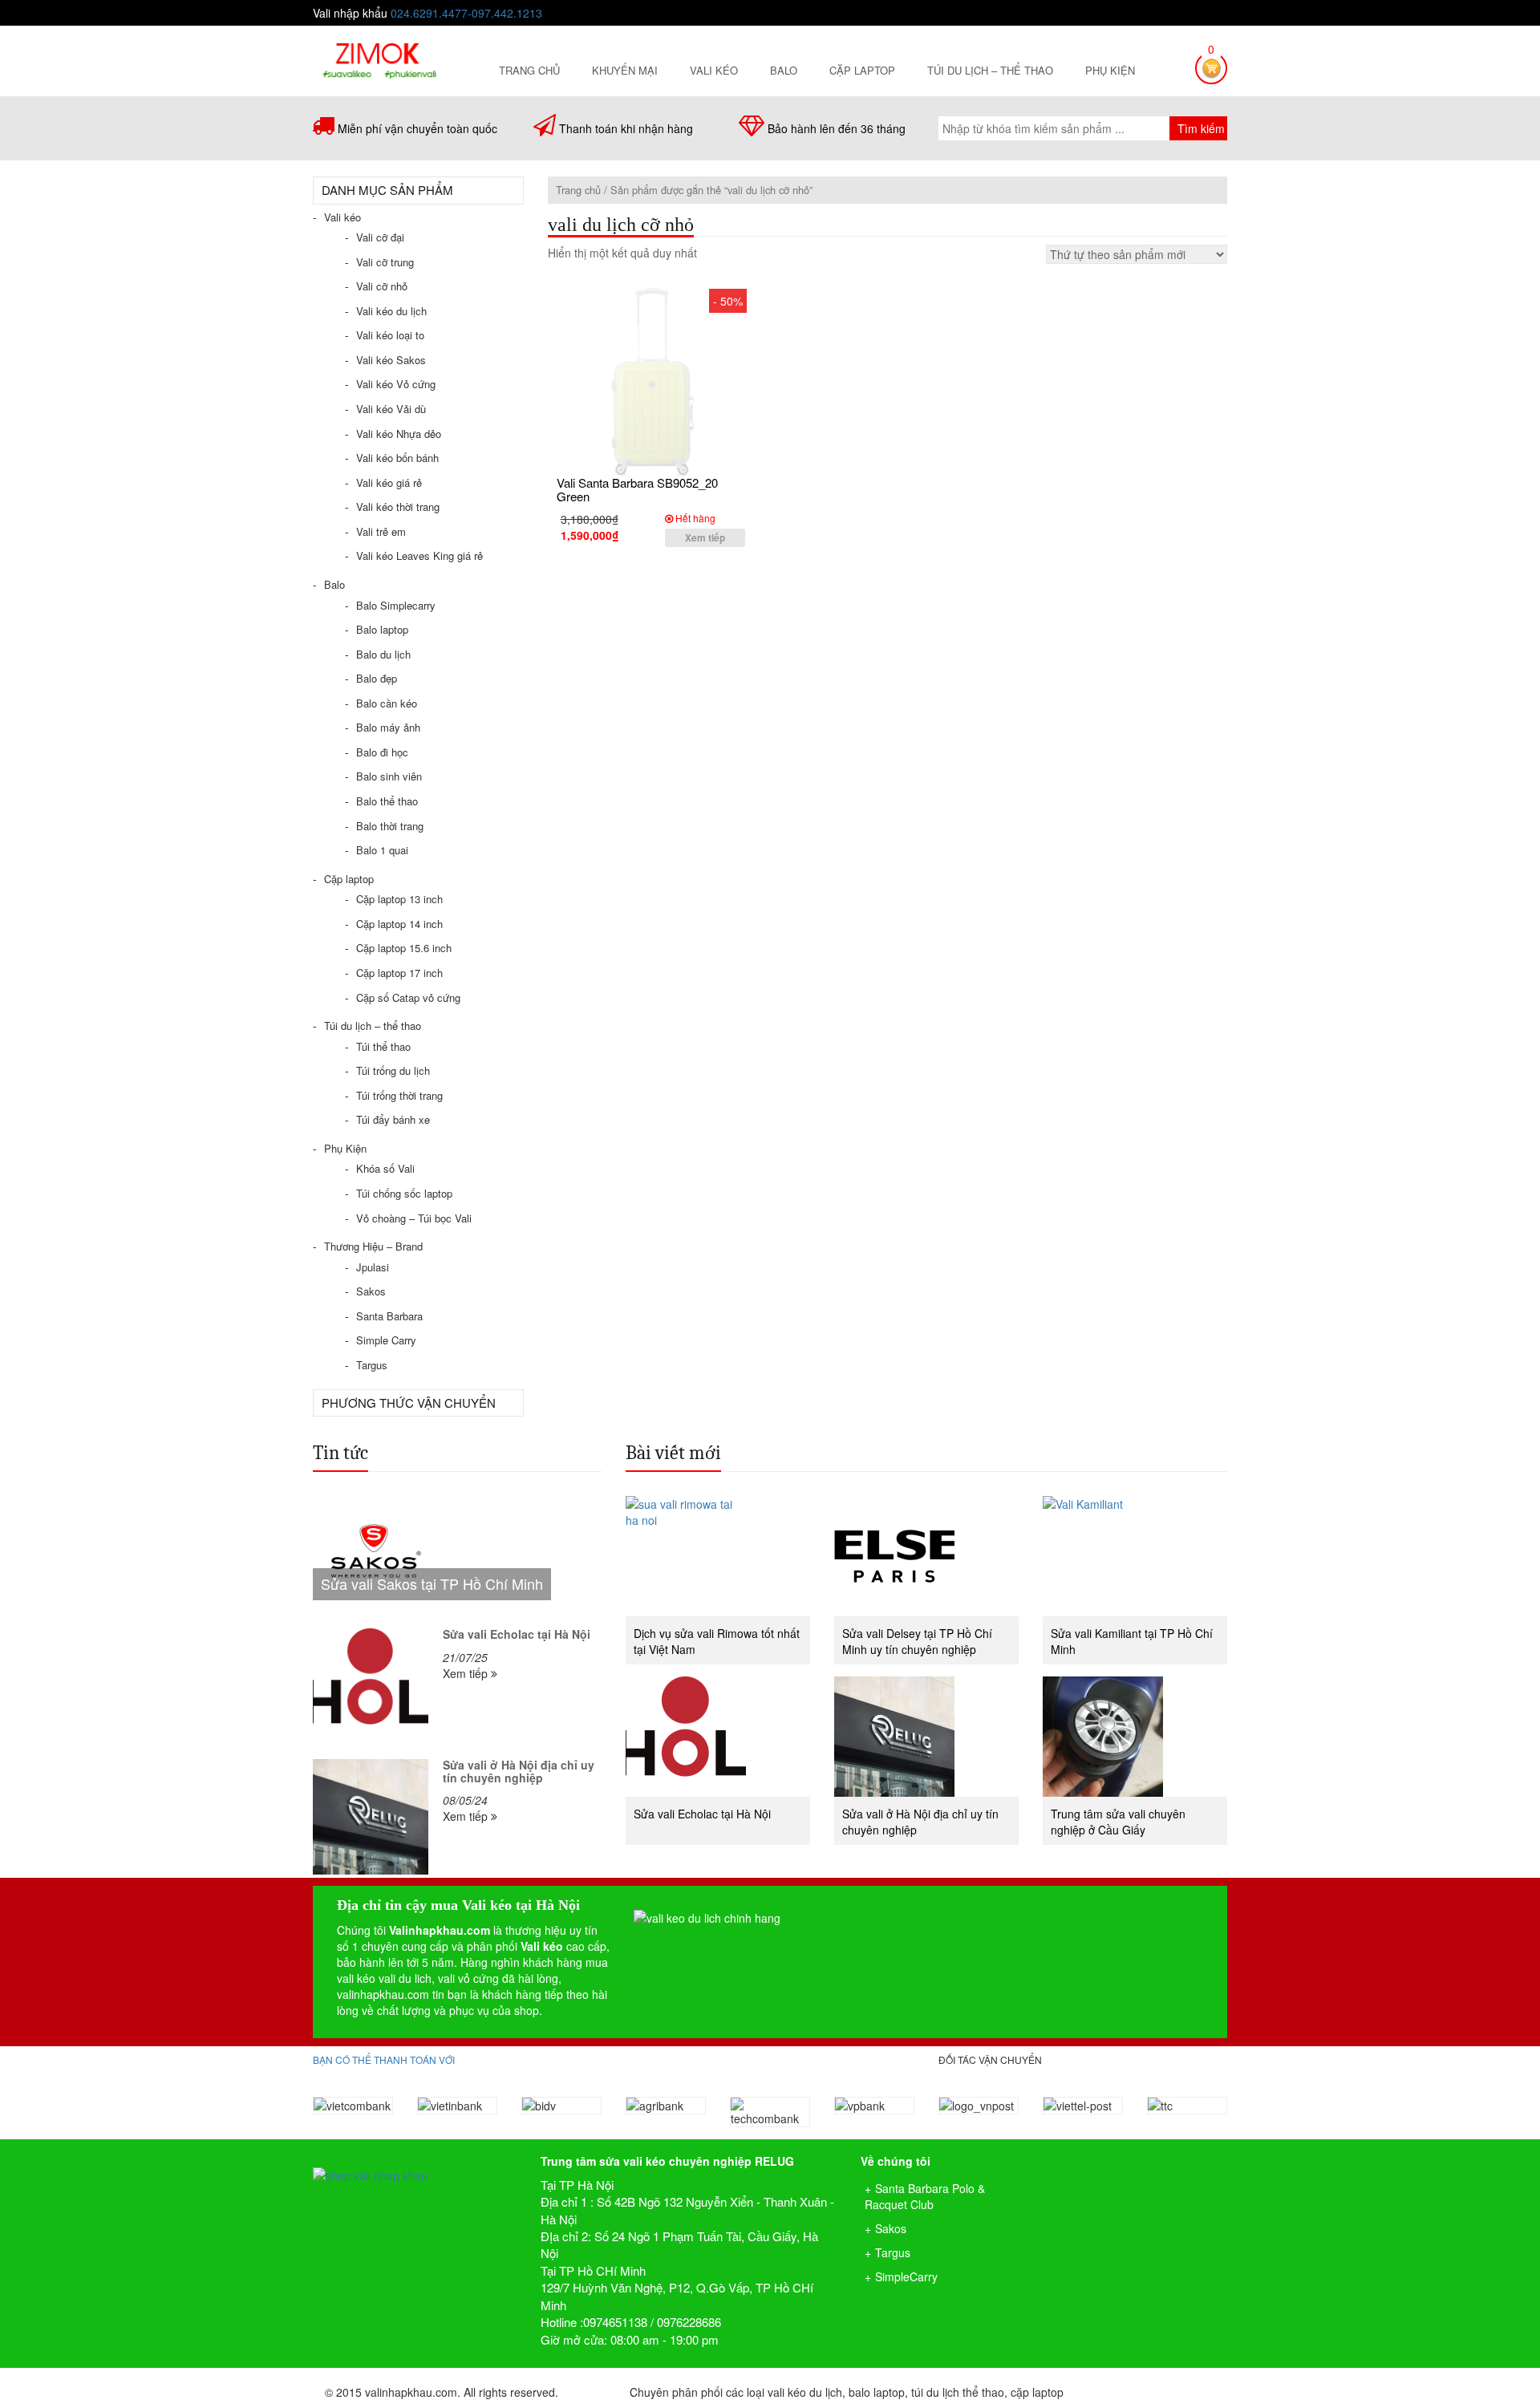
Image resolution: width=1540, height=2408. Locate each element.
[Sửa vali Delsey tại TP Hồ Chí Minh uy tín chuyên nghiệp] (926, 1556)
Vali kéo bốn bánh (397, 458)
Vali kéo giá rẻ (389, 482)
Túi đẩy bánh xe (393, 1119)
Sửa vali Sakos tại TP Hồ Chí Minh (432, 1583)
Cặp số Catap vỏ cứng (408, 997)
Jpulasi (373, 1267)
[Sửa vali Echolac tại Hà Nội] (371, 1686)
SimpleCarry (906, 2276)
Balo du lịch (383, 654)
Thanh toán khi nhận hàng (626, 128)
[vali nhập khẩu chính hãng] (415, 2161)
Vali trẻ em (381, 531)
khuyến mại (625, 70)
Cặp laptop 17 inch (399, 973)
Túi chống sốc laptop (404, 1193)
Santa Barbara (389, 1316)
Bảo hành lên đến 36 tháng (837, 128)
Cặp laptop (862, 70)
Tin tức (340, 1453)
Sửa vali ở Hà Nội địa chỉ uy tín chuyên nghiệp (519, 1771)
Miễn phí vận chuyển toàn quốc (417, 128)
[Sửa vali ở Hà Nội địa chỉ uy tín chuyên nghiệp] (371, 1817)
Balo (784, 70)
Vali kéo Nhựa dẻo (399, 434)
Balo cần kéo (387, 703)
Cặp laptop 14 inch (399, 924)
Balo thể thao (387, 801)
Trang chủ (529, 70)
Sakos (371, 1291)
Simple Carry (386, 1340)
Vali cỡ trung (385, 262)
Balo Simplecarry (396, 605)
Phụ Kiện (1110, 70)
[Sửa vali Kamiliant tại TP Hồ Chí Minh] (1135, 1556)
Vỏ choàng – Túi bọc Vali (414, 1218)
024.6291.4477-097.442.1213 (466, 13)
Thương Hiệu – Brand (373, 1246)
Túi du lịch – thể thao (990, 70)
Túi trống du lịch (393, 1070)
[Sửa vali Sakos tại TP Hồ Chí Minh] (457, 1556)
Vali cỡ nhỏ (382, 286)
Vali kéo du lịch (391, 311)
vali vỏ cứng (468, 1978)
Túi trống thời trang (399, 1095)
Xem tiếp (705, 537)
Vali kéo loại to (390, 335)
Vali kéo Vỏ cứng (396, 384)
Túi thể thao (383, 1046)
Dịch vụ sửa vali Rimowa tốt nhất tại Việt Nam (717, 1641)
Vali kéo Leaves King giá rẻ (419, 555)
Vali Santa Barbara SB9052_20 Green (637, 489)
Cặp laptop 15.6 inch (404, 948)
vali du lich (405, 1978)
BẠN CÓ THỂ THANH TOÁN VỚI (384, 2059)
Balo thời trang (390, 826)
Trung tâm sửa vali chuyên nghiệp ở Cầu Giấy (1118, 1822)
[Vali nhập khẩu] (379, 59)
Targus (372, 1365)
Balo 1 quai (382, 850)
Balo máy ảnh (388, 727)
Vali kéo (714, 70)
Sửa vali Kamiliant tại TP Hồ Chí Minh (1132, 1641)
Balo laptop (382, 629)
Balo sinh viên (389, 776)
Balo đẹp (377, 678)
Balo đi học (382, 752)
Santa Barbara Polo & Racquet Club (925, 2196)
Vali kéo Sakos (391, 360)
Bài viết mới (673, 1453)
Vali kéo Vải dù (391, 409)
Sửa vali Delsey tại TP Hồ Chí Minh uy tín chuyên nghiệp (917, 1641)
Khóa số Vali (385, 1168)
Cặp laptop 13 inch (399, 899)
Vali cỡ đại (380, 237)
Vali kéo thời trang (398, 507)
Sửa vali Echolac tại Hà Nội (517, 1634)
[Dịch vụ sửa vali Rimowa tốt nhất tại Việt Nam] (718, 1556)
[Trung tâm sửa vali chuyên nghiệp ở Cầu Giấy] (1135, 1737)
